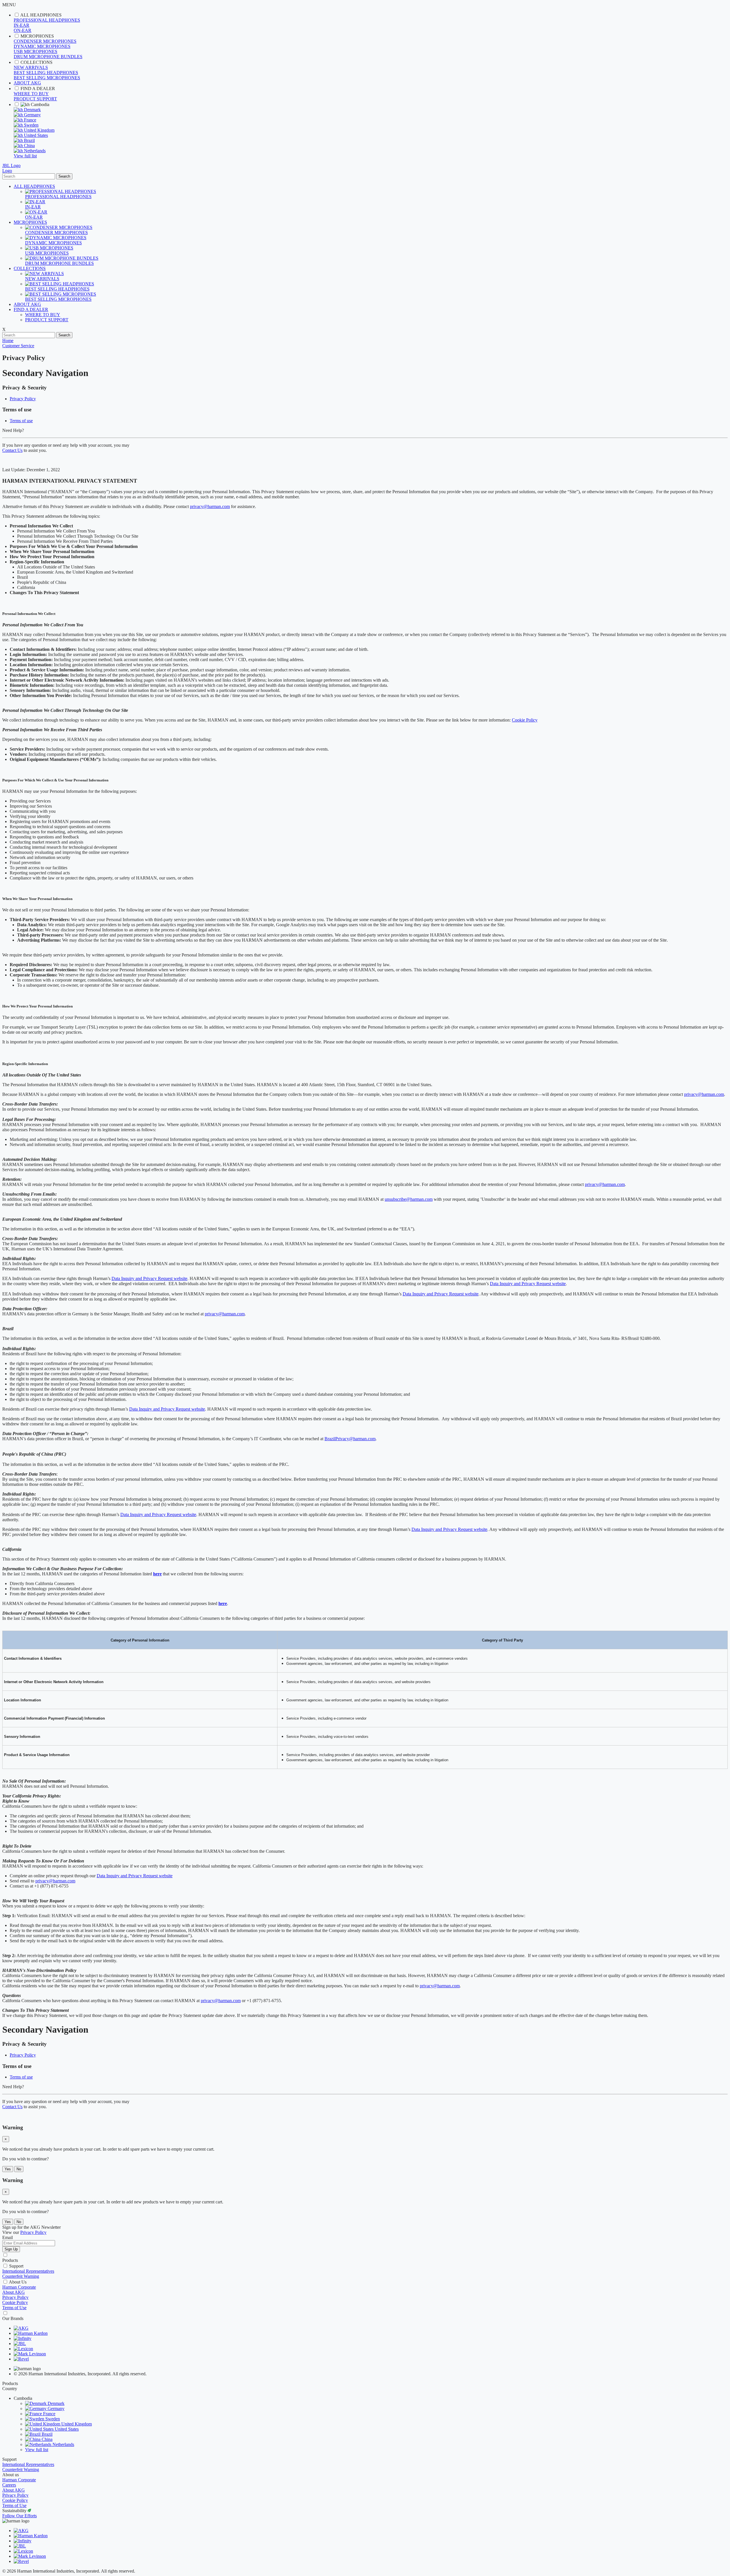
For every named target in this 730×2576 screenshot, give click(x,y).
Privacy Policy (23, 399)
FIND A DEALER (38, 89)
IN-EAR (22, 25)
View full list (25, 156)
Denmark (32, 110)
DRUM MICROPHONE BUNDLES (48, 57)
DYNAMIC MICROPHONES (42, 46)
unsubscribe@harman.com (409, 1199)
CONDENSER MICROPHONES (45, 41)
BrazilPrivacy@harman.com (350, 1439)
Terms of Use (14, 2308)
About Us (18, 2282)
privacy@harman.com (210, 506)
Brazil (29, 140)
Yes (8, 2169)
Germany (32, 115)
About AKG (14, 2292)
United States (35, 135)
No (19, 2169)
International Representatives (28, 2271)
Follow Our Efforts (20, 2516)
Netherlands (34, 151)
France (30, 120)
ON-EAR (23, 30)
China (29, 146)
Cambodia (39, 104)
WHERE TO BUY (31, 94)
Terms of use (21, 421)
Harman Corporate (19, 2287)
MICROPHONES (37, 36)
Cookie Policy (525, 720)
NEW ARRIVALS (31, 67)
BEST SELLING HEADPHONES (46, 73)
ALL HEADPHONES (41, 15)
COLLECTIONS (36, 62)
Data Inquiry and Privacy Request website (149, 1278)
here (157, 1574)
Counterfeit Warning (21, 2276)
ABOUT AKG (27, 83)
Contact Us (12, 450)
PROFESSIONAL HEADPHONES (47, 20)
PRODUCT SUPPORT (35, 99)
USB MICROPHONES (36, 51)
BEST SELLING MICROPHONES (47, 78)
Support (16, 2266)
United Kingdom (39, 130)
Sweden (31, 125)
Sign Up (11, 2249)
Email (8, 2237)
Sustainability (15, 2511)
